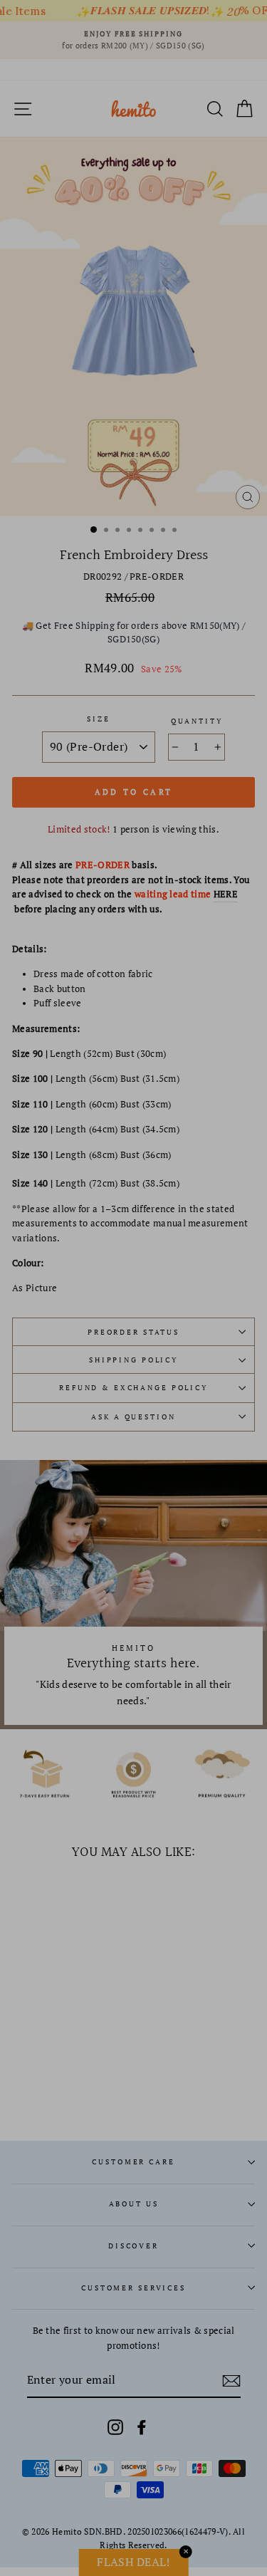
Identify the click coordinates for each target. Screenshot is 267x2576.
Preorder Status (133, 1332)
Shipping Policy (133, 1360)
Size (98, 719)
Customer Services (133, 2288)
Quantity (197, 721)
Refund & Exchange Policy (133, 1388)
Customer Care (133, 2162)
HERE (226, 894)
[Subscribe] (231, 2381)
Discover (133, 2246)
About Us (134, 2204)
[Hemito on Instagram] (115, 2427)
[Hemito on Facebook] (142, 2427)
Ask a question (133, 1417)
